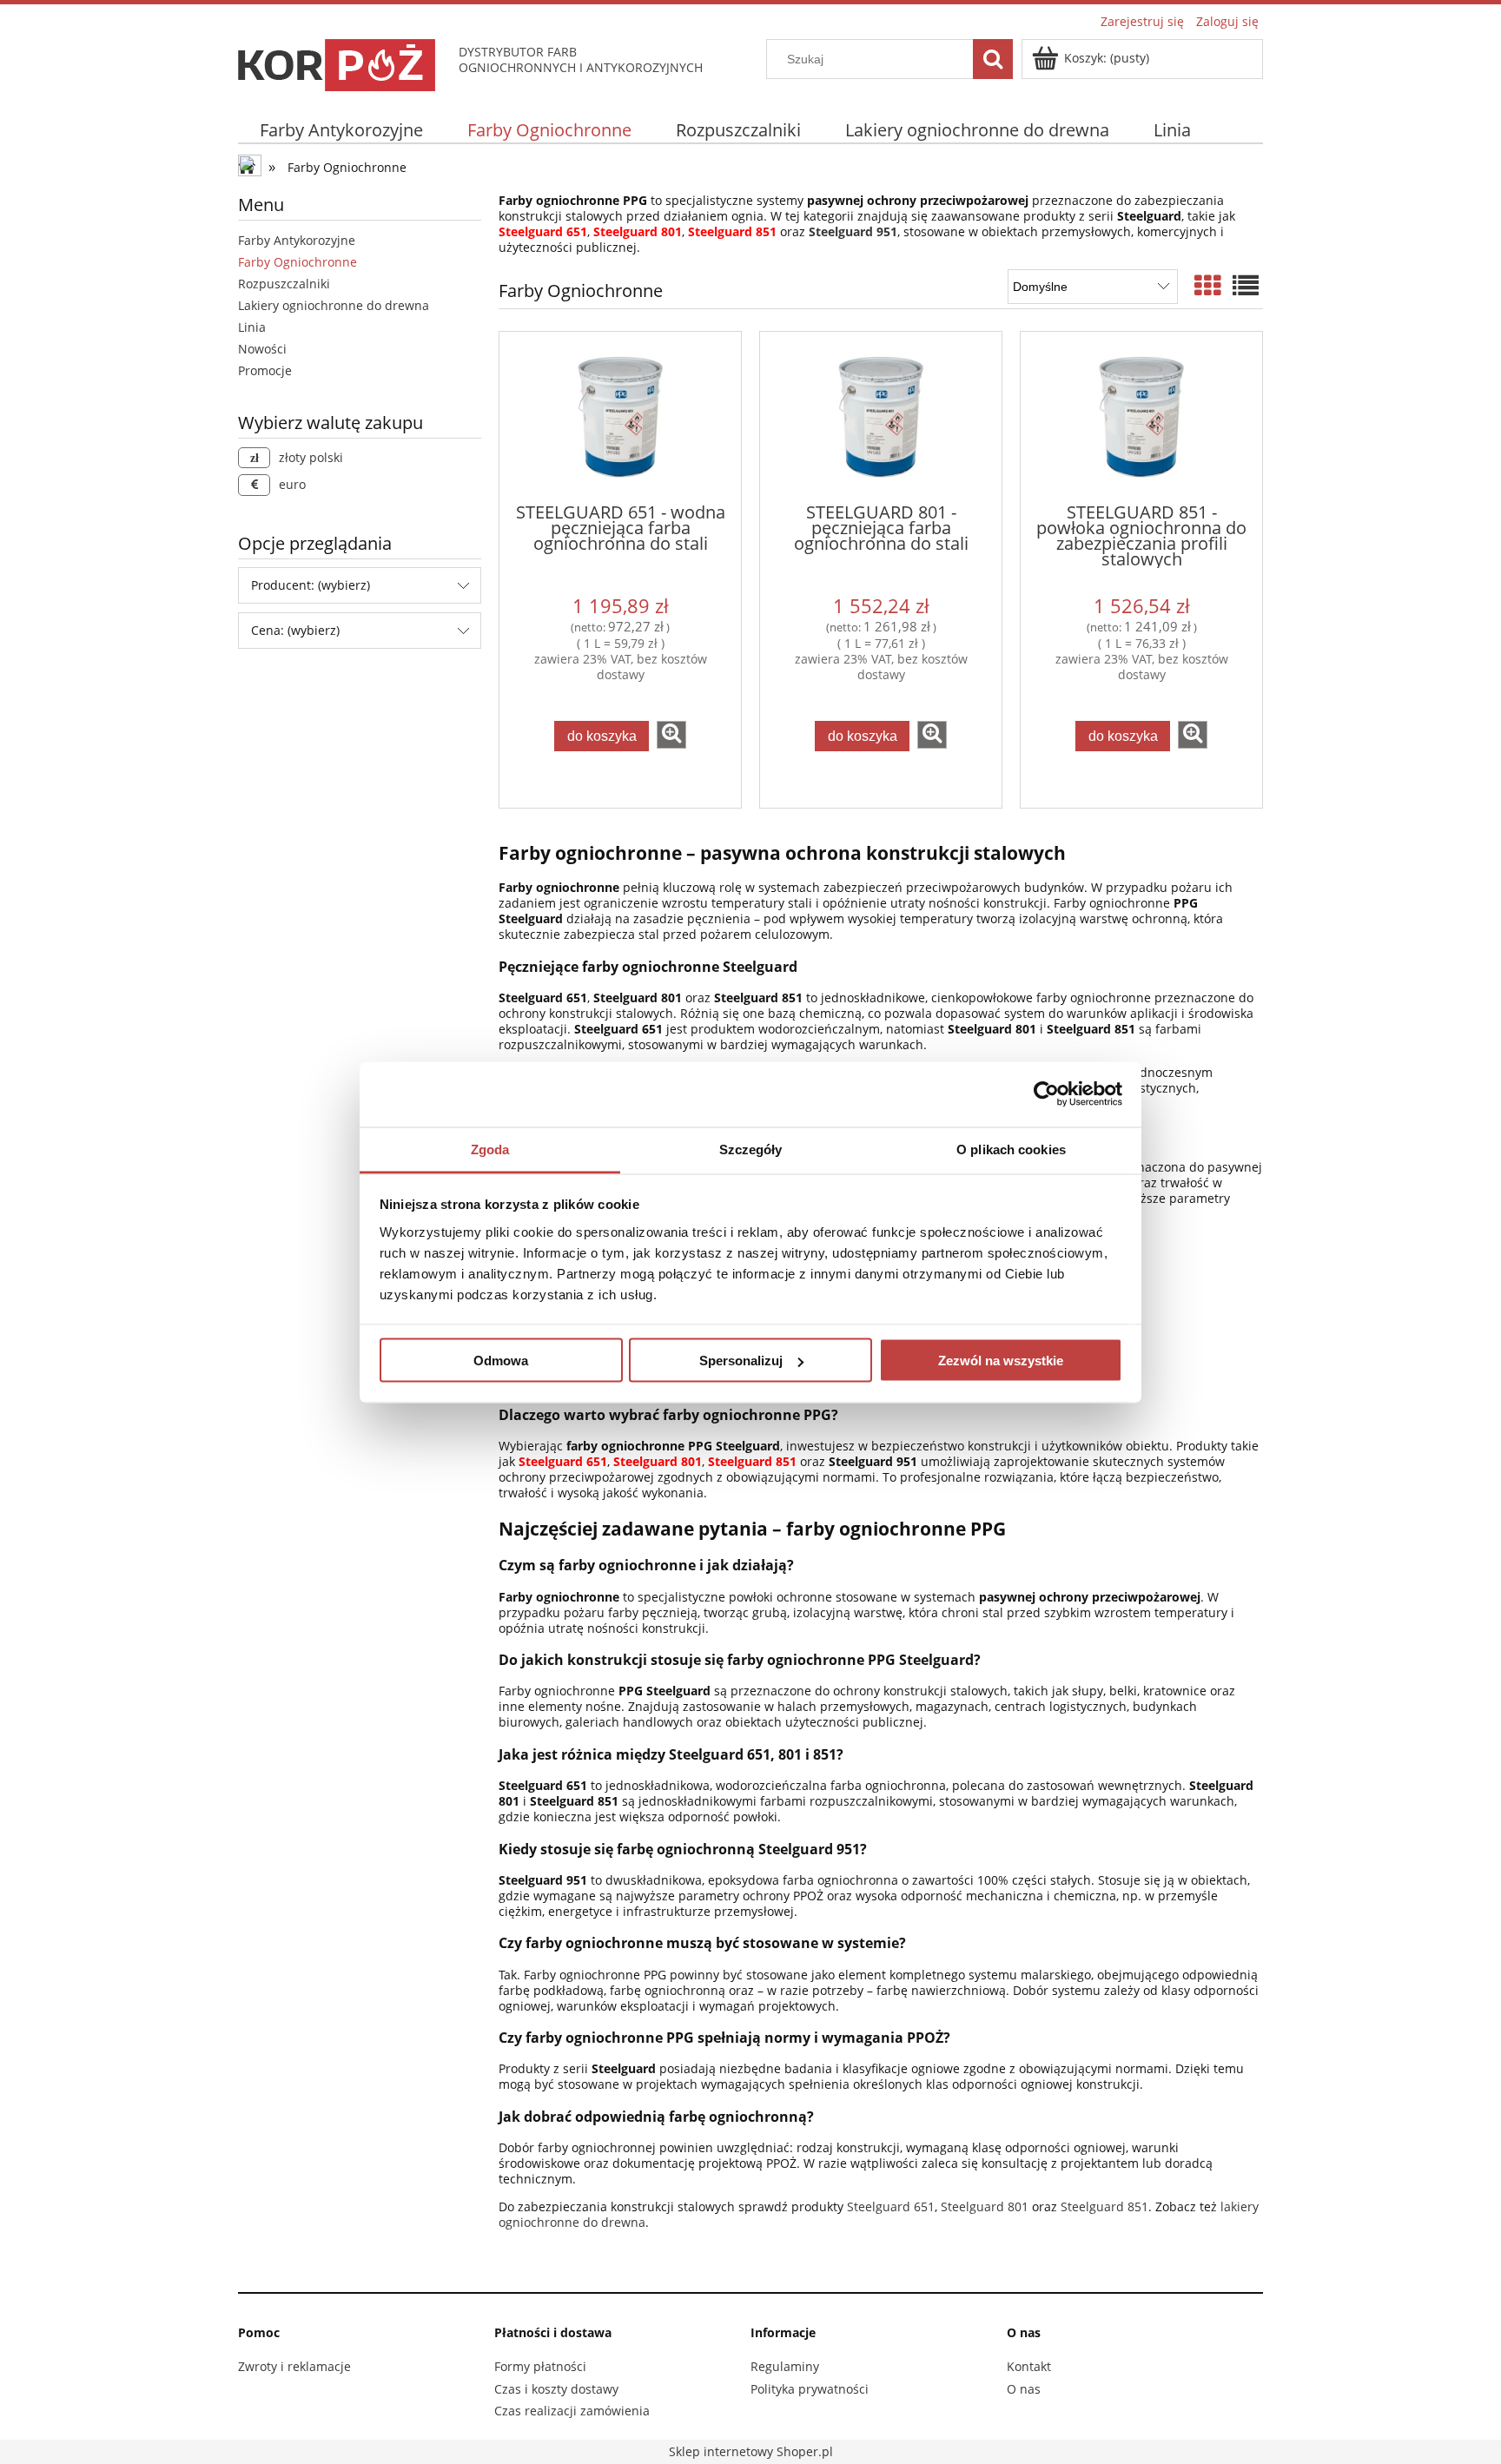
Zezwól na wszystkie (1001, 1361)
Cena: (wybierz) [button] (295, 630)
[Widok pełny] (1246, 285)
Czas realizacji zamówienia (572, 2411)
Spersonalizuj (741, 1361)
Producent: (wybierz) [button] (311, 585)
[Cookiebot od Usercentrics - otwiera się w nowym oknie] (1046, 1094)
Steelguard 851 (1104, 2206)
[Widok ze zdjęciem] (1207, 285)
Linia (252, 327)
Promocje (265, 370)
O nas (1024, 2389)
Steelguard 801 (985, 2206)
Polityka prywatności (810, 2389)
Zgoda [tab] (490, 1149)
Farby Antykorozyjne (297, 240)
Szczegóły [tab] (751, 1149)
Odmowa (501, 1361)
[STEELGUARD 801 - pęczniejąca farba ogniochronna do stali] (881, 416)
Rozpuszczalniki (284, 284)
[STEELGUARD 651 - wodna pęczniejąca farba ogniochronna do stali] (620, 416)
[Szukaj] (993, 59)
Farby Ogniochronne (298, 262)
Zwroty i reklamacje (294, 2366)
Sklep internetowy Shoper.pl (751, 2451)
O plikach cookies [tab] (1011, 1149)
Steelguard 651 (891, 2206)
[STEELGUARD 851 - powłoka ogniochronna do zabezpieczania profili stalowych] (1141, 416)
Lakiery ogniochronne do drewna (334, 305)
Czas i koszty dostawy (556, 2389)
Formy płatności (540, 2366)
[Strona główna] (340, 63)
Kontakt (1029, 2366)
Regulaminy (785, 2366)
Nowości (262, 349)
